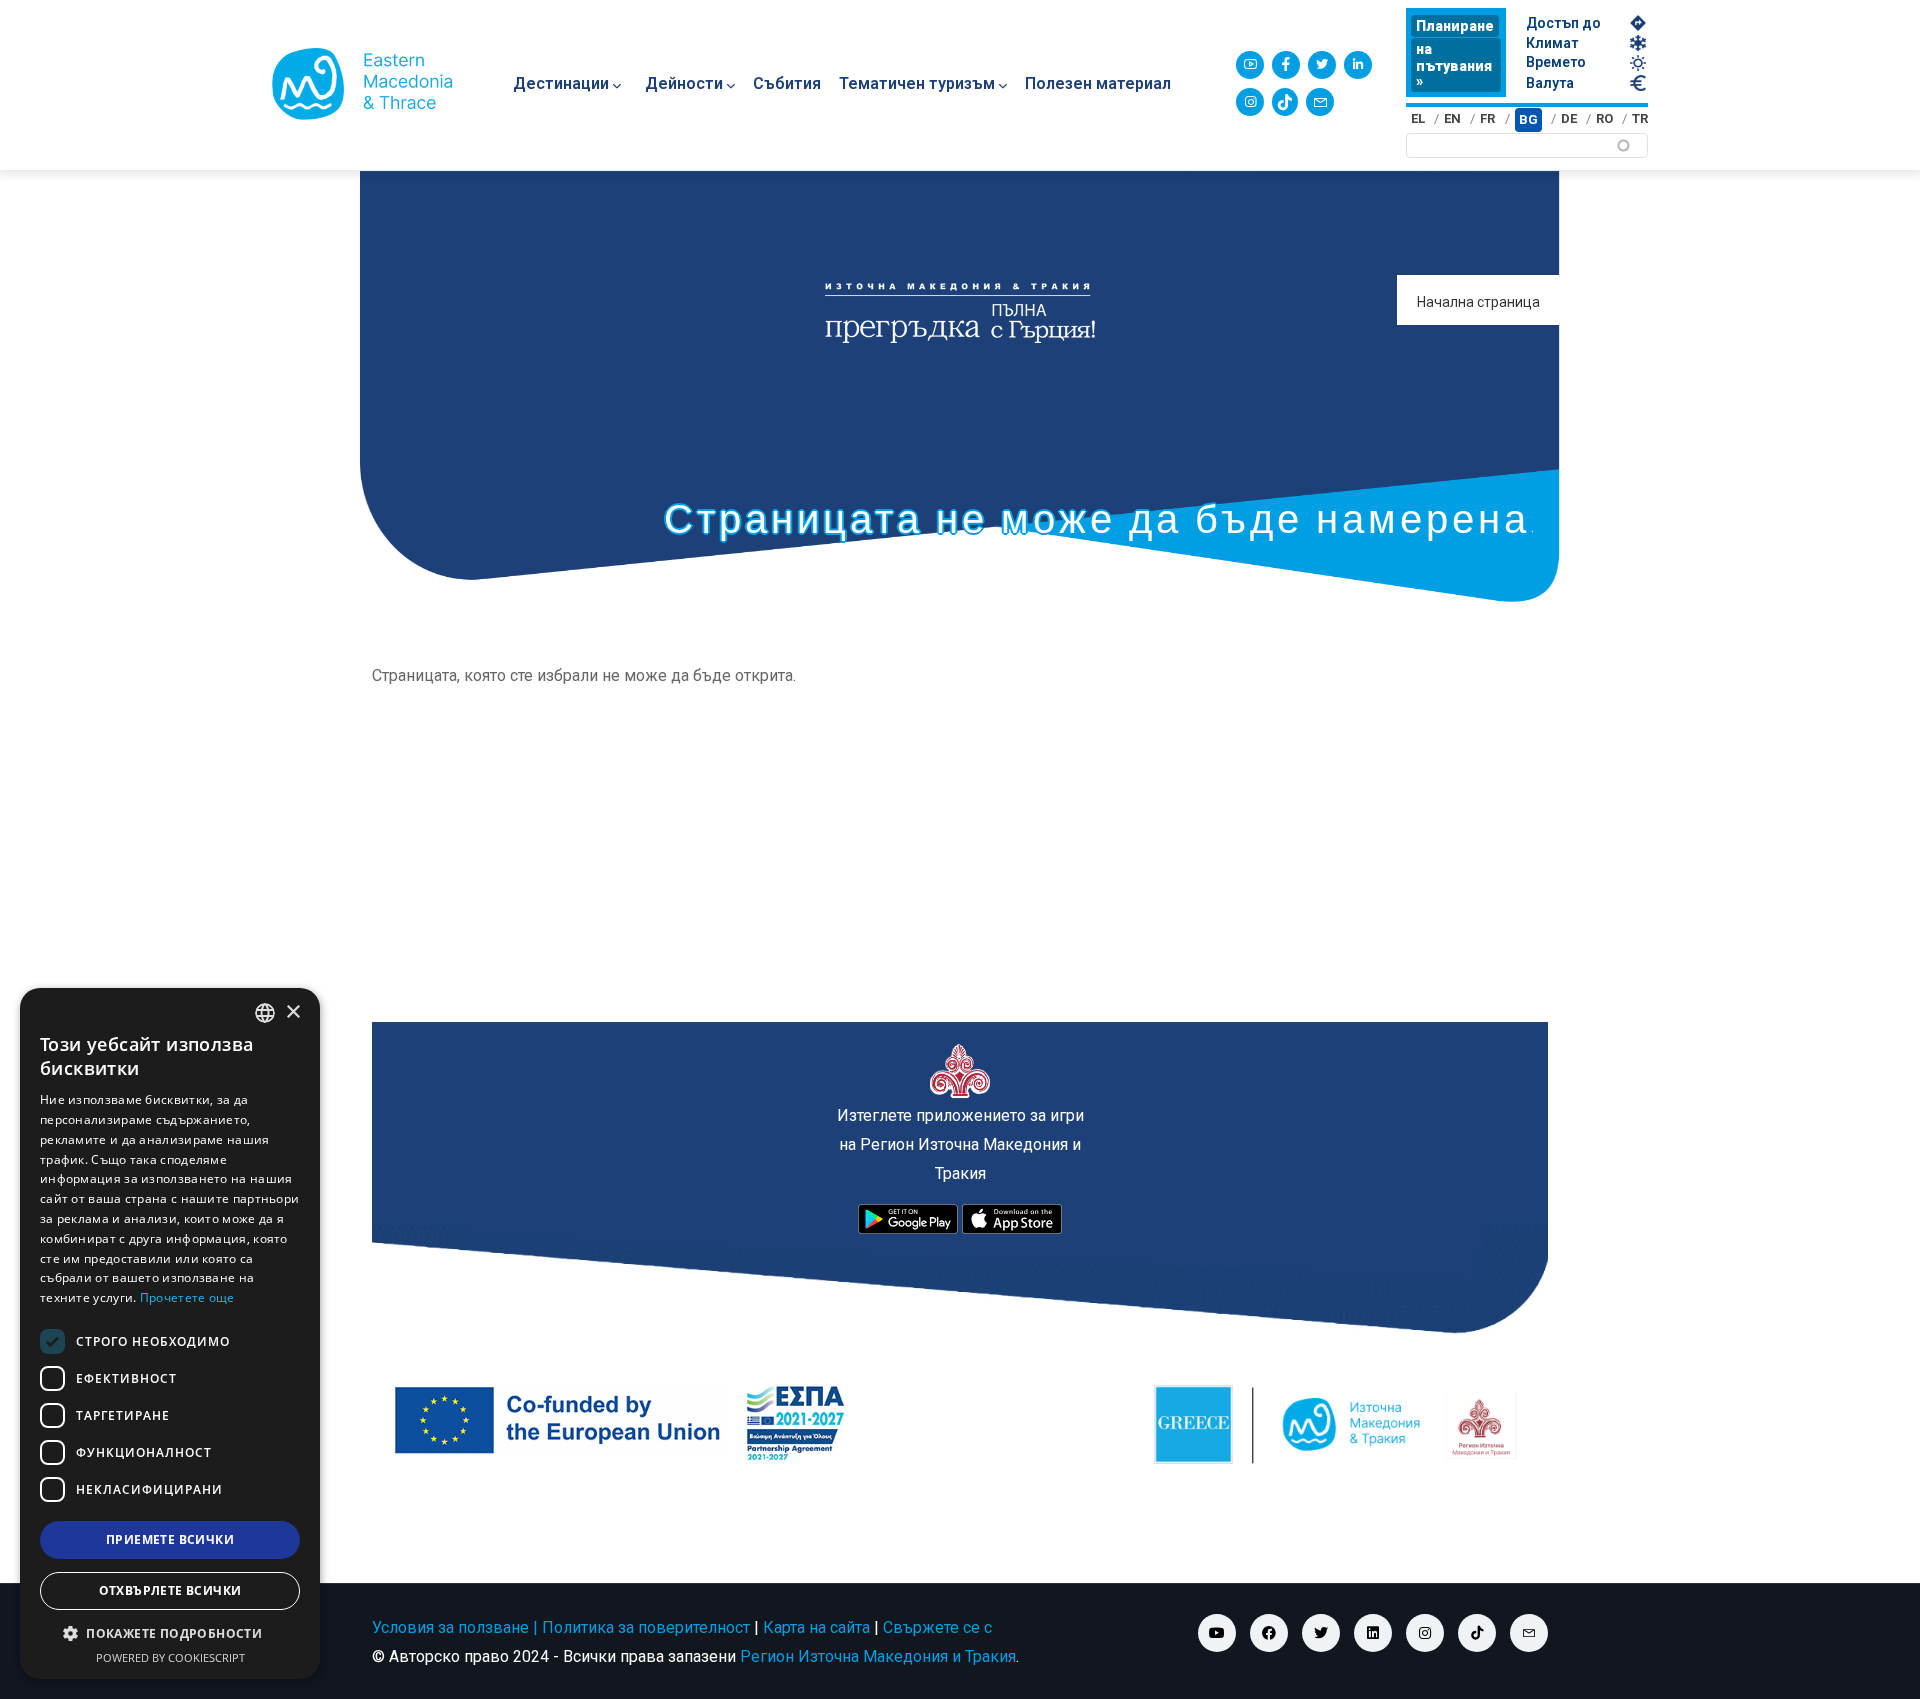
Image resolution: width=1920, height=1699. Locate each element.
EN (1452, 118)
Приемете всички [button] (170, 1539)
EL (1418, 118)
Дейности (684, 83)
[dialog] (170, 1333)
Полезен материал (1098, 83)
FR (1487, 118)
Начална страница (1478, 302)
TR (1640, 118)
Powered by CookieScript (170, 1657)
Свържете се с (937, 1627)
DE (1569, 118)
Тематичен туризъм (917, 83)
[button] (170, 1634)
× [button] (292, 1012)
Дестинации (561, 83)
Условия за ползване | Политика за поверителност (561, 1627)
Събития (787, 83)
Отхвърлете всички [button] (170, 1590)
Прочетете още (187, 1297)
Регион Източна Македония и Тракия (878, 1656)
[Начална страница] (362, 84)
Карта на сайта (816, 1627)
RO (1604, 118)
